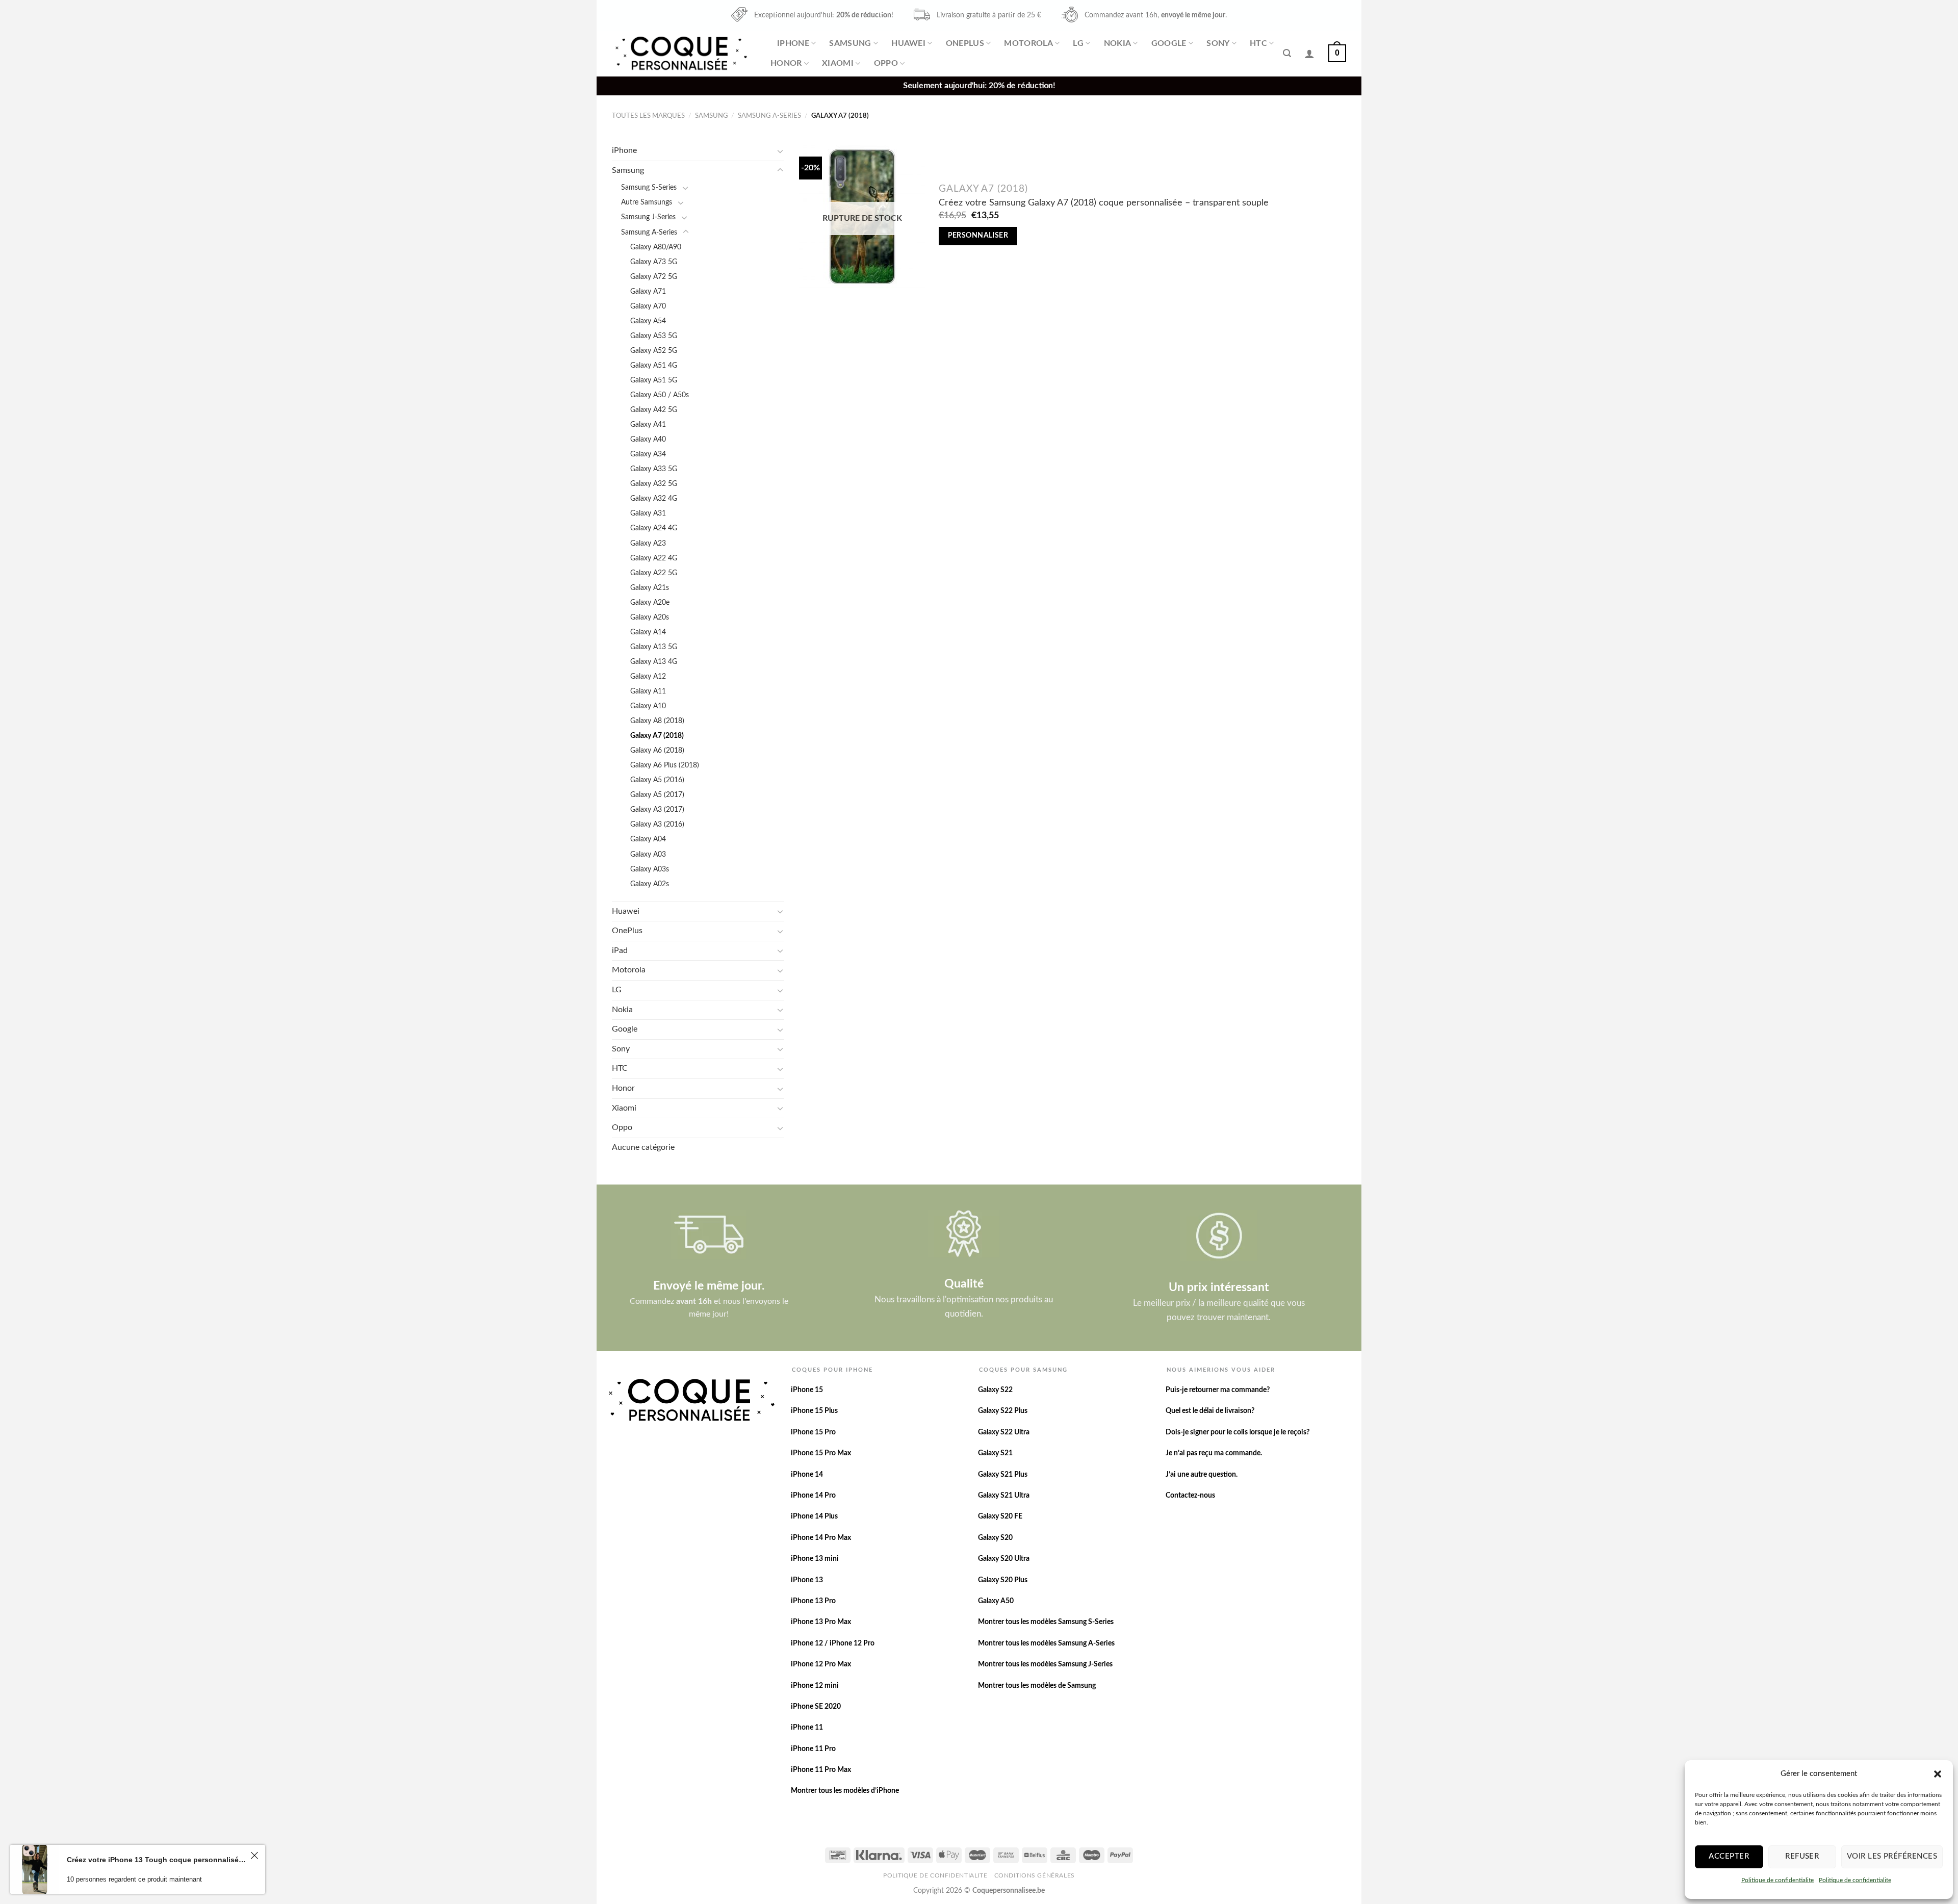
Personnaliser (978, 236)
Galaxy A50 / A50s (660, 395)
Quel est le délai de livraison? (1210, 1411)
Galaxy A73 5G (654, 262)
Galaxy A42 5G (654, 410)
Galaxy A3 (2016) (657, 824)
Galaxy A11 (648, 691)
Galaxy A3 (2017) (657, 809)
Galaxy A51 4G (654, 365)
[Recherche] (1287, 53)
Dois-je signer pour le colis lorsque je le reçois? (1238, 1432)
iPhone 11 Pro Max (821, 1770)
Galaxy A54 (648, 321)
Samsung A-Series (769, 116)
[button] (1938, 1774)
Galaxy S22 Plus (1003, 1411)
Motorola (1028, 43)
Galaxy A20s (650, 617)
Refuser (1802, 1856)
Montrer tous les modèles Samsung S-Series (1046, 1622)
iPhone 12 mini (815, 1686)
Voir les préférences (1892, 1856)
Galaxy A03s (650, 869)
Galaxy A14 (648, 632)
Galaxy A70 (648, 306)
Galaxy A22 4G (654, 558)
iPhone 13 (807, 1580)
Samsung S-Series (649, 187)
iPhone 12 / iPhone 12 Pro (833, 1643)
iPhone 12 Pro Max (821, 1664)
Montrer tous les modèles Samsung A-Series (1046, 1643)
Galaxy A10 (648, 706)
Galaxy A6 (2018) (657, 750)
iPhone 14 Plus (814, 1516)
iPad (620, 950)
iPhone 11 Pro (813, 1749)
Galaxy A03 (648, 854)
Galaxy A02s (650, 884)
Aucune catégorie (643, 1147)
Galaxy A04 (648, 839)
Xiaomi (838, 63)
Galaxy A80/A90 (656, 247)
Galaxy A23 (648, 543)
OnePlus (965, 43)
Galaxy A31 (648, 513)
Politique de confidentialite (1777, 1880)
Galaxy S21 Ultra (1004, 1496)
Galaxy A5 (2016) (657, 780)
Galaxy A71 (648, 291)
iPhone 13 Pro (813, 1601)
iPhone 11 (807, 1728)
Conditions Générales (1035, 1875)
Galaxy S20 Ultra (1004, 1559)
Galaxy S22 (995, 1390)
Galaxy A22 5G (654, 573)
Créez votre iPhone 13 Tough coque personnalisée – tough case (157, 1860)
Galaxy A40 (648, 439)
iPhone (793, 43)
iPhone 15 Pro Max (821, 1453)
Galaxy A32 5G (654, 484)
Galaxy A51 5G (654, 380)
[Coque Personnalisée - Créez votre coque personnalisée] (680, 53)
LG (1078, 43)
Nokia (1118, 43)
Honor (786, 63)
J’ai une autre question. (1202, 1475)
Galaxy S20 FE (1000, 1516)
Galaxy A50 (996, 1601)
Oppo (886, 63)
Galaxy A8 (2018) (657, 721)
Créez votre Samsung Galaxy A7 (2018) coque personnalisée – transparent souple (1104, 203)
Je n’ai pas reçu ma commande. (1214, 1453)
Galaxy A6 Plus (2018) (665, 765)
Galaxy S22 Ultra (1004, 1432)
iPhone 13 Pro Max (821, 1622)
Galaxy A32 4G (654, 498)
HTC (1258, 43)
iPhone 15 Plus (814, 1411)
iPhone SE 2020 (816, 1707)
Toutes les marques (648, 116)
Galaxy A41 (648, 424)
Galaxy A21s (650, 588)
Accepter (1729, 1856)
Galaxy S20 (995, 1538)
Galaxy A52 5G (654, 351)
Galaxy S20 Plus (1003, 1580)
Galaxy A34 (648, 454)
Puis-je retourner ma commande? (1218, 1390)
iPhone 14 (807, 1475)
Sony (1218, 43)
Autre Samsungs (647, 202)
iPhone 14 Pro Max (821, 1538)
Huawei (908, 43)
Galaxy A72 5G (654, 277)
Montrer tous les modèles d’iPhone (845, 1791)
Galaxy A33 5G (654, 469)
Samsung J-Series (648, 217)
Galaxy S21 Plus (1003, 1475)
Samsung (850, 43)
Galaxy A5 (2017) (657, 795)
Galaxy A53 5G (654, 336)
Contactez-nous (1190, 1496)
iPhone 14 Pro (813, 1496)
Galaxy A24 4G (654, 528)
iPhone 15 (807, 1390)
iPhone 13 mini (815, 1559)
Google (1169, 43)
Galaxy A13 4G (654, 662)
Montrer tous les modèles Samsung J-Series (1045, 1664)
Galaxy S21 (995, 1453)
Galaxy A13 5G (654, 647)
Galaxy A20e (650, 602)
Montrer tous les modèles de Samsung (1037, 1686)
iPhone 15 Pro (813, 1432)
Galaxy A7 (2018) (657, 736)
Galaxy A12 (648, 676)
